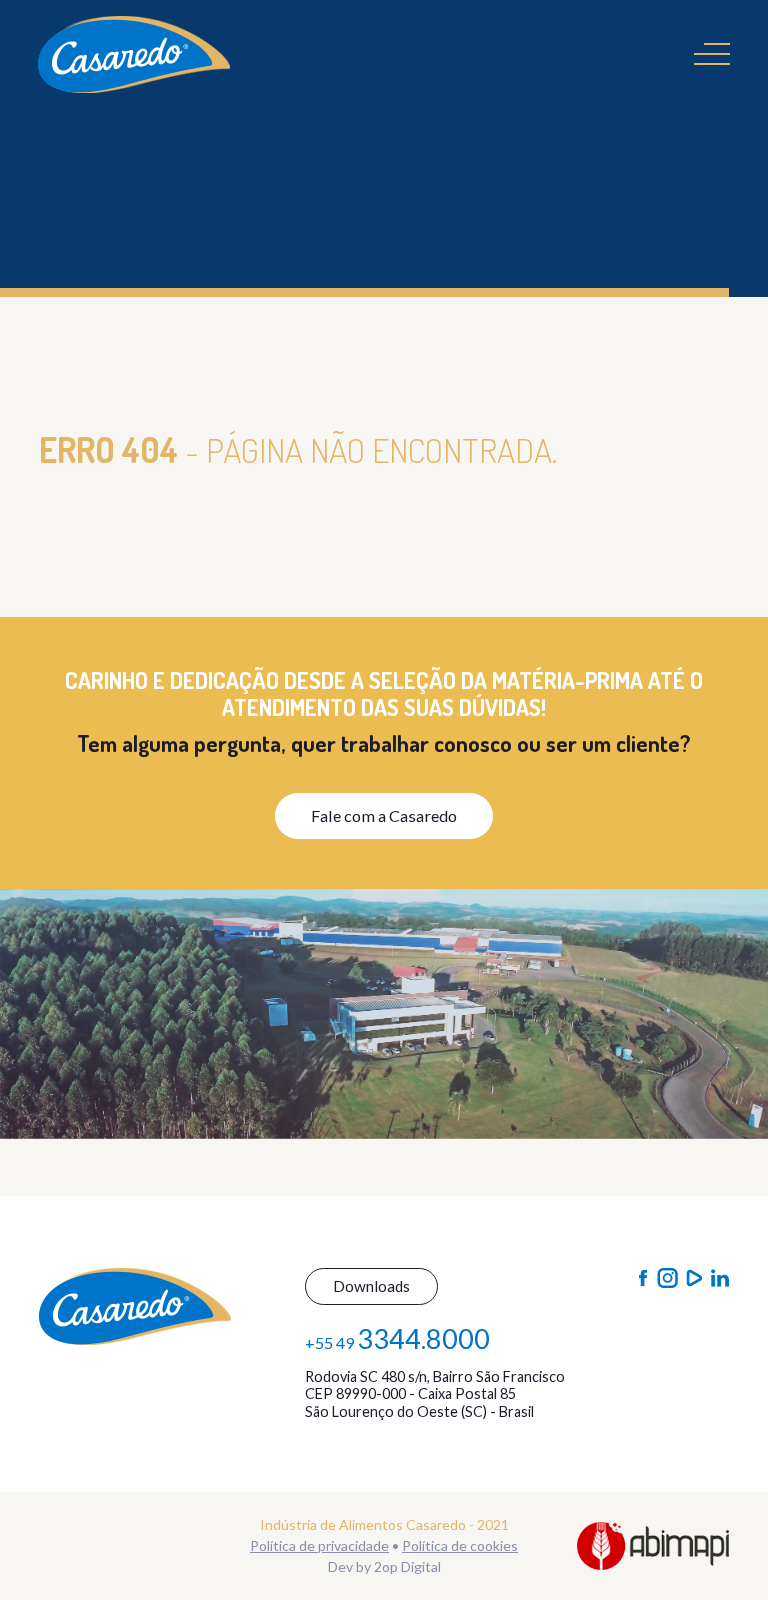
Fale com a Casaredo (384, 815)
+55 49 (397, 1338)
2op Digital (407, 1566)
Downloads (371, 1286)
